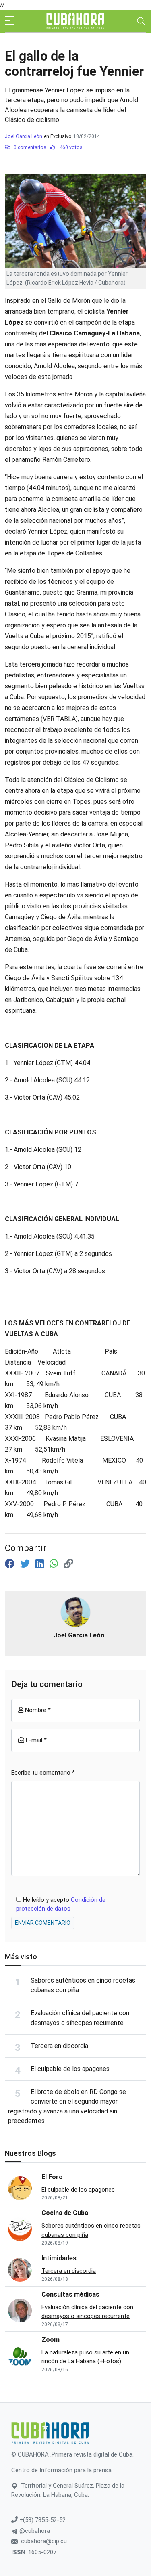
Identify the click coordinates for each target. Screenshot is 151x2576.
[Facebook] (11, 1564)
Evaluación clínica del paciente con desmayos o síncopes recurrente (87, 2312)
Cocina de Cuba (65, 2213)
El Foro (52, 2177)
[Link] (68, 1564)
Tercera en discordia (59, 2046)
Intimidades (59, 2258)
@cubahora (34, 2531)
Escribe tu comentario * (43, 1773)
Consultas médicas (70, 2294)
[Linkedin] (41, 1564)
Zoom (51, 2340)
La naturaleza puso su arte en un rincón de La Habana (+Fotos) (85, 2357)
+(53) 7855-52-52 (42, 2520)
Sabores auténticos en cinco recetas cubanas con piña (91, 2230)
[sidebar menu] (10, 21)
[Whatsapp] (55, 1564)
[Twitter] (26, 1564)
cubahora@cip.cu (44, 2541)
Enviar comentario (43, 1923)
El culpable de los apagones (70, 2069)
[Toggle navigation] (141, 21)
